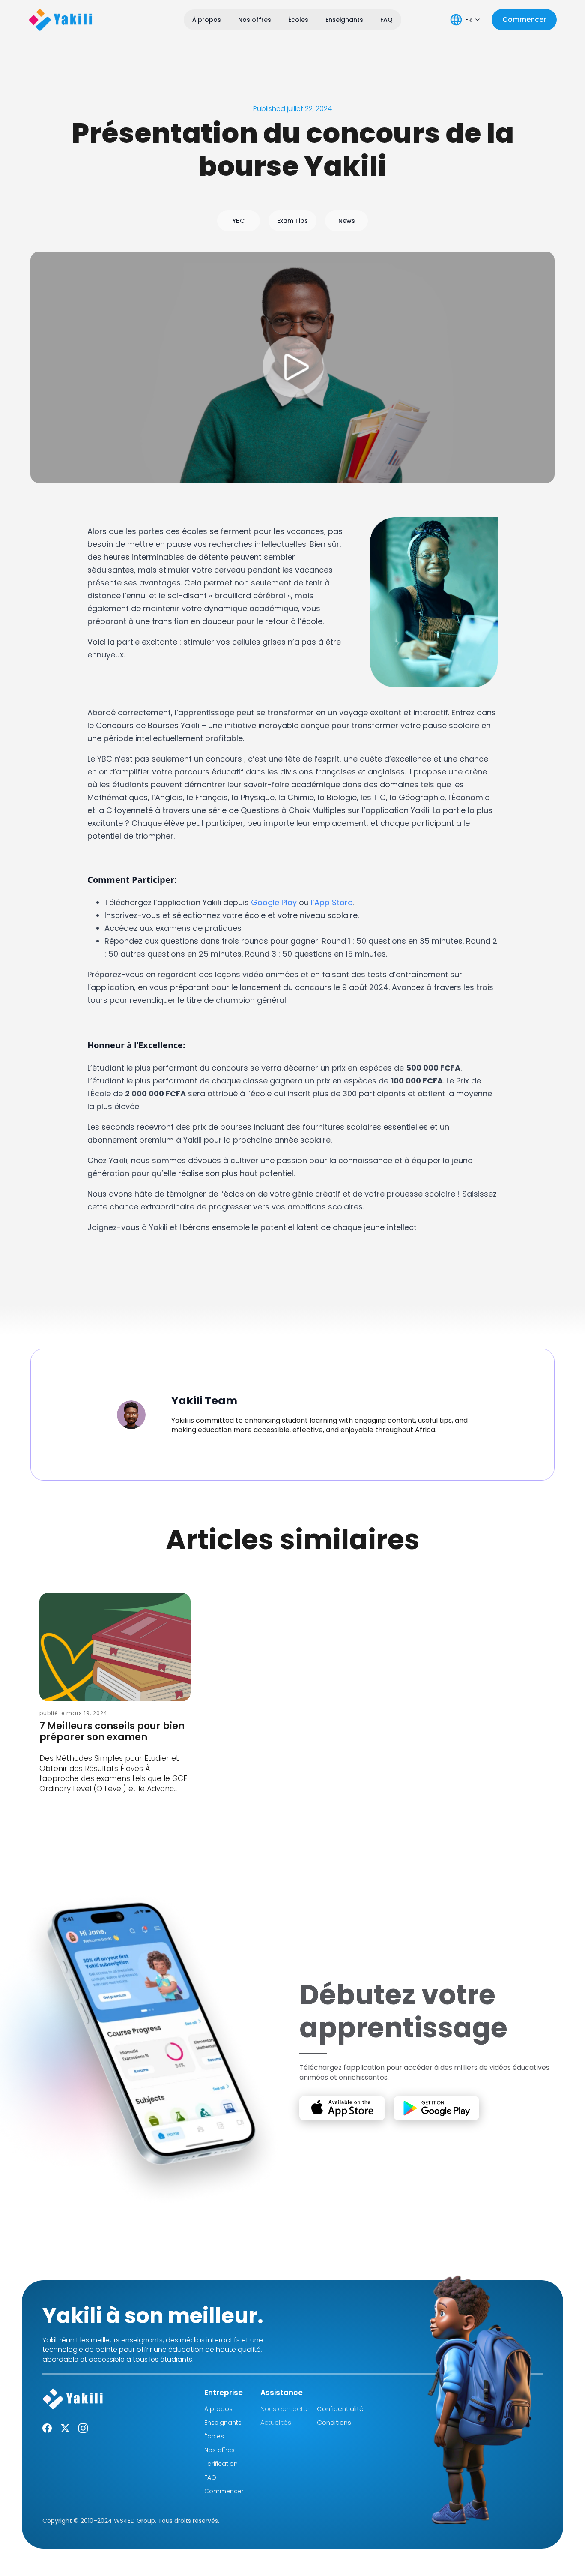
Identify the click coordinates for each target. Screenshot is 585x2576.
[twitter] (65, 2428)
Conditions (334, 2422)
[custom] (47, 2428)
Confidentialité (340, 2409)
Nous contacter (285, 2409)
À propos (207, 20)
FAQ (387, 20)
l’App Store (332, 902)
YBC (239, 221)
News (347, 221)
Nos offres (255, 20)
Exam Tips (292, 221)
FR (469, 20)
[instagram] (83, 2428)
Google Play (274, 902)
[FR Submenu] (478, 20)
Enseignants (344, 20)
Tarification (221, 2464)
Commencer (224, 2491)
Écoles (298, 20)
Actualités (276, 2422)
